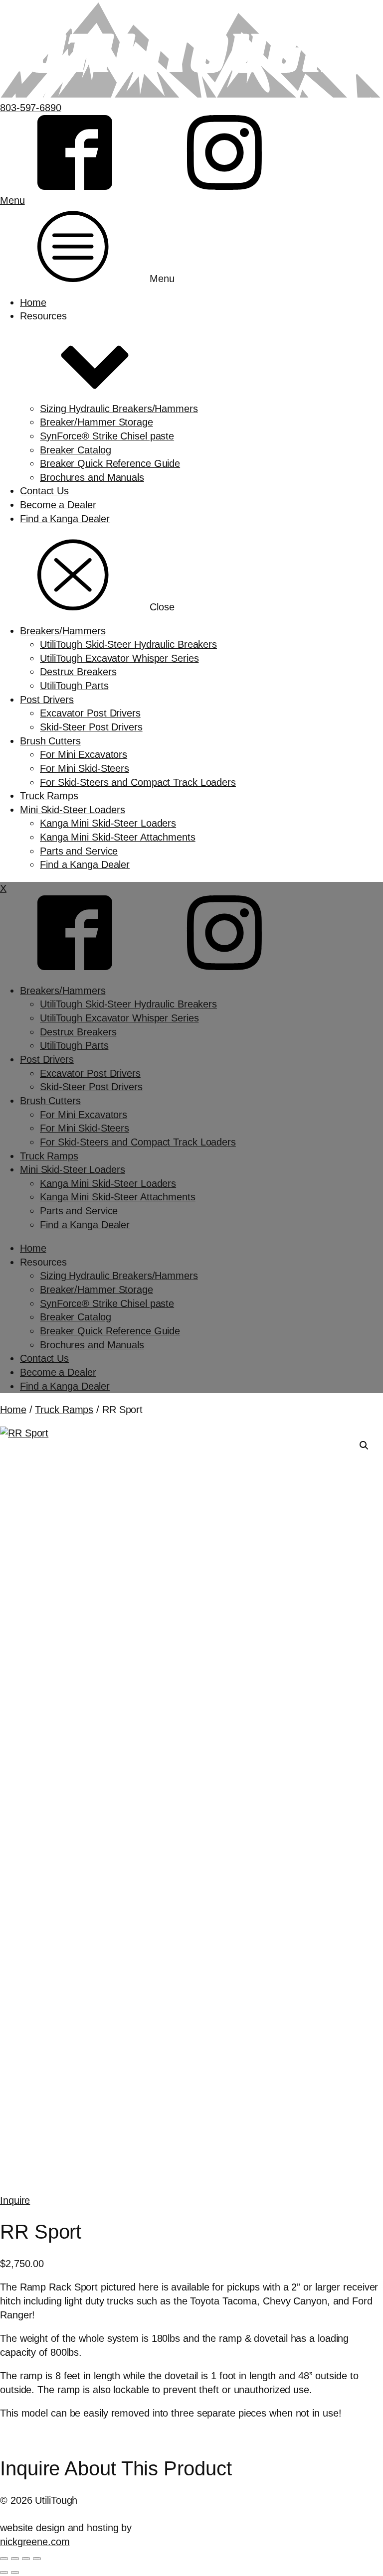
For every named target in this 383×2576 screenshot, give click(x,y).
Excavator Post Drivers (90, 713)
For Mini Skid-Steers (85, 768)
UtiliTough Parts (74, 686)
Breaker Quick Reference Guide (110, 463)
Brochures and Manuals (92, 477)
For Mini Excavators (84, 754)
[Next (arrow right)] (15, 2573)
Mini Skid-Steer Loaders (73, 810)
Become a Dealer (58, 505)
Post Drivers (47, 700)
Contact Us (44, 491)
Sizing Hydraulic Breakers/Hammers (119, 409)
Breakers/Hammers (63, 631)
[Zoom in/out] (4, 2559)
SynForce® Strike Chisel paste (107, 436)
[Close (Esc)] (37, 2559)
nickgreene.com (35, 2542)
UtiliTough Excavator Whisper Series (119, 658)
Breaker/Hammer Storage (96, 422)
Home (33, 302)
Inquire (15, 2200)
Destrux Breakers (78, 672)
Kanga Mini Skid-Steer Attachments (118, 837)
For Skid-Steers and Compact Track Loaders (138, 782)
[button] (364, 1445)
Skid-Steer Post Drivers (91, 727)
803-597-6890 (31, 108)
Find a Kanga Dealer (65, 519)
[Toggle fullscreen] (15, 2559)
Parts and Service (79, 851)
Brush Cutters (50, 741)
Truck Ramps (49, 796)
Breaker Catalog (76, 450)
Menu (12, 200)
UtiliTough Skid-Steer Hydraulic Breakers (128, 644)
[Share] (26, 2559)
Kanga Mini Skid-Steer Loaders (108, 823)
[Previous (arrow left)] (4, 2573)
